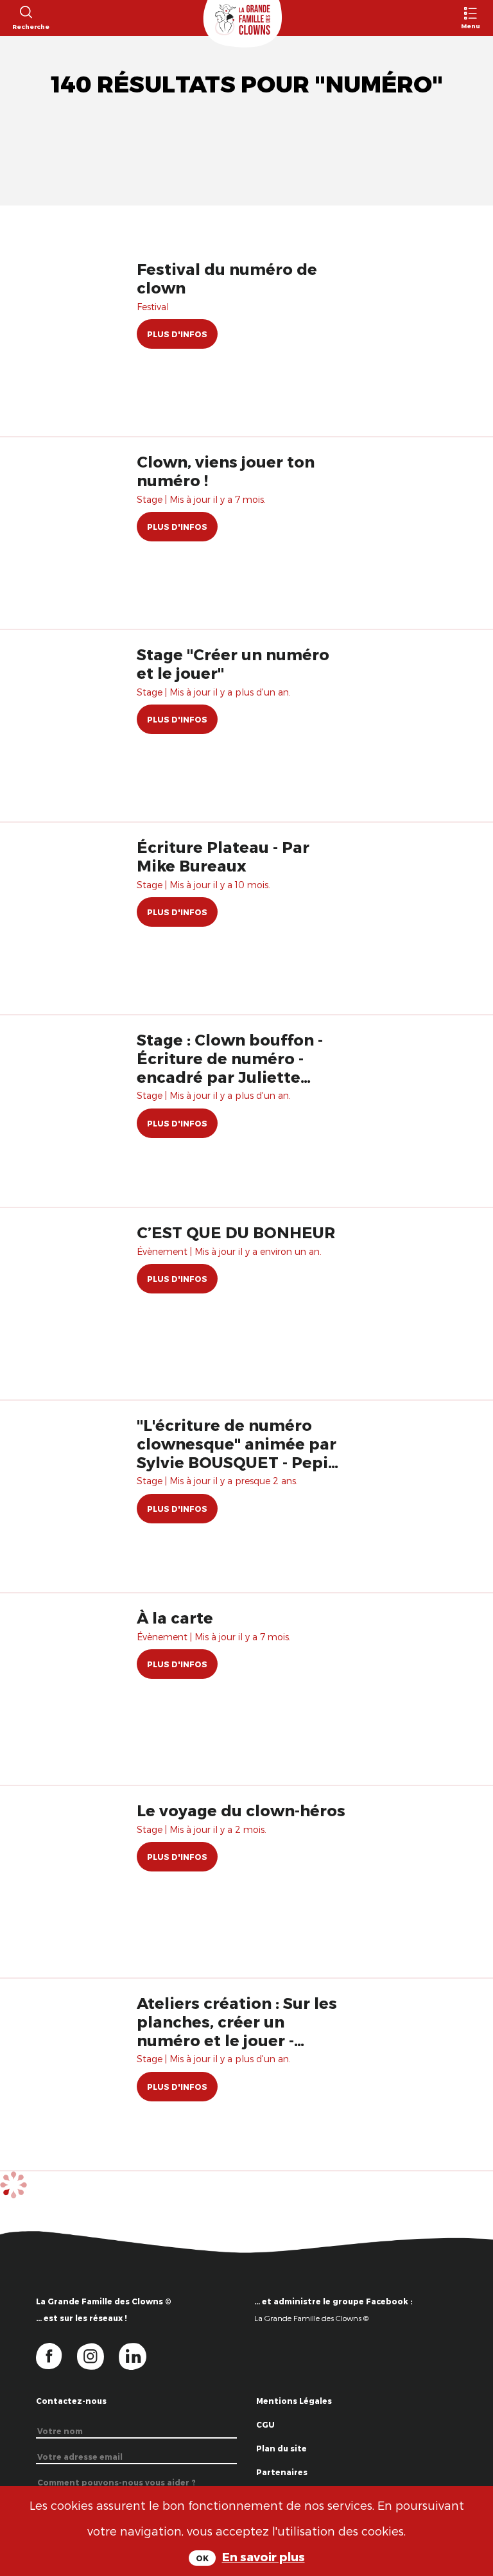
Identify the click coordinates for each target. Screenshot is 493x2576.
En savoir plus (264, 2556)
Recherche (25, 26)
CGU (265, 2424)
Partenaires (282, 2472)
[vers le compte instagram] (98, 2355)
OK (202, 2558)
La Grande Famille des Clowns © (311, 2318)
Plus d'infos (177, 334)
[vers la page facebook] (56, 2355)
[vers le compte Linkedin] (139, 2355)
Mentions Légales (294, 2401)
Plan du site (281, 2448)
